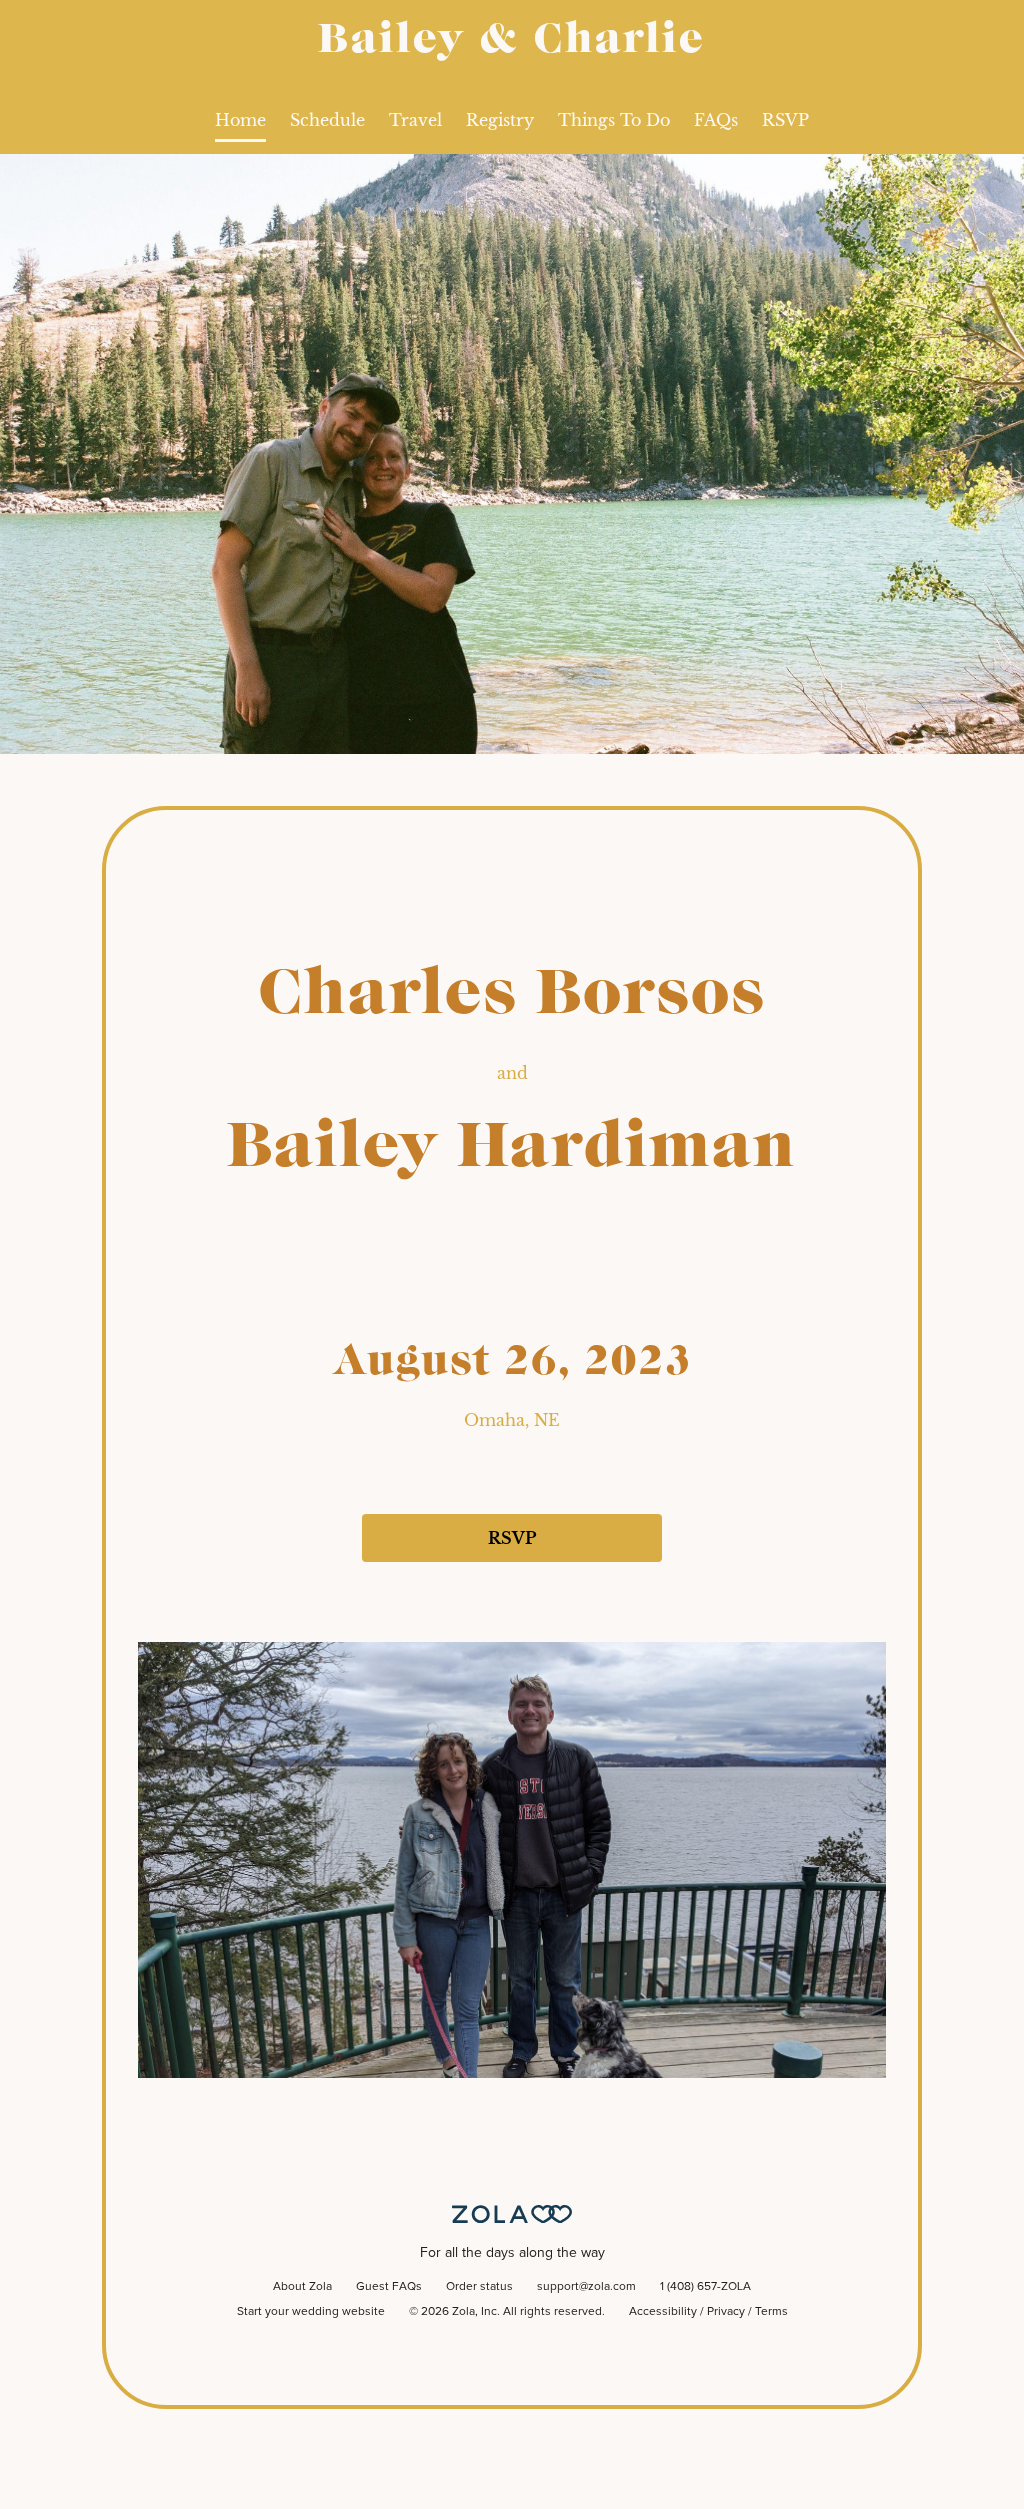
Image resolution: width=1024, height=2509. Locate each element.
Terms (771, 2312)
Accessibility (663, 2312)
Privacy (726, 2312)
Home (240, 120)
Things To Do (614, 120)
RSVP (785, 120)
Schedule (327, 120)
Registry (500, 120)
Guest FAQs (389, 2287)
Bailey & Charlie (512, 41)
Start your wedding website (311, 2312)
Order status (479, 2287)
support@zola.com (586, 2287)
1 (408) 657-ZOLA (705, 2287)
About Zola (302, 2287)
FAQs (716, 120)
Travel (415, 120)
